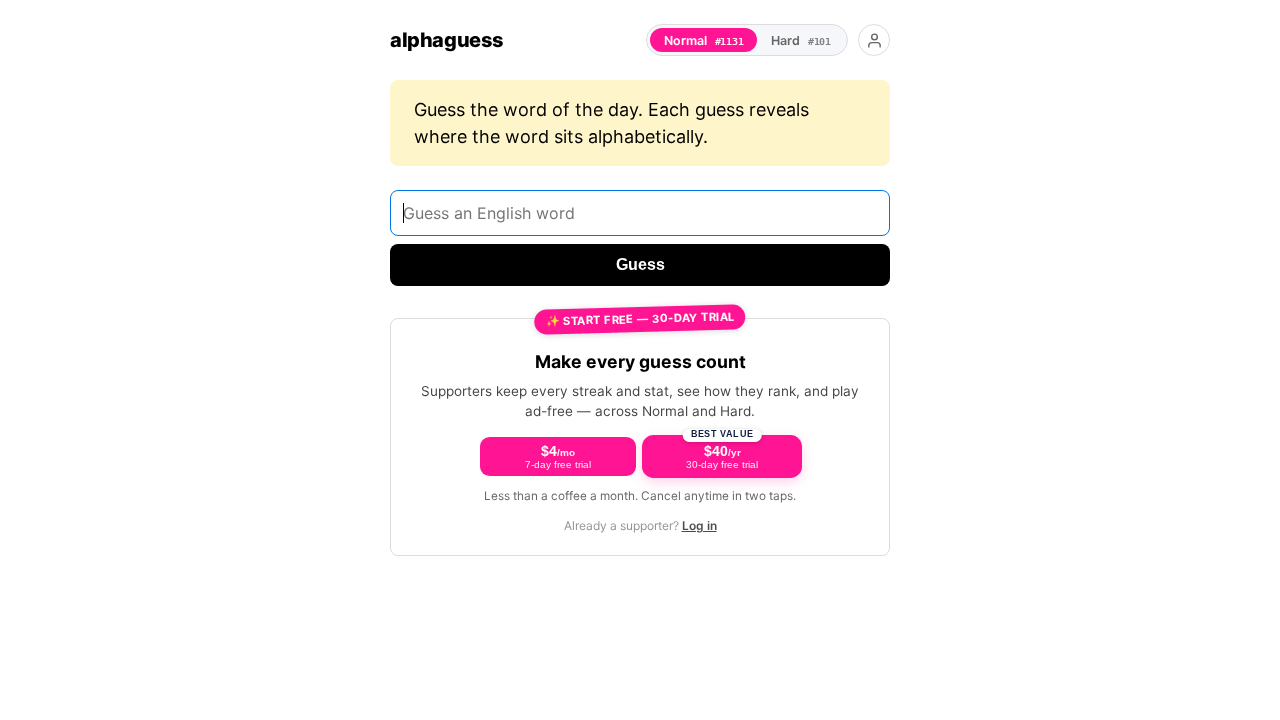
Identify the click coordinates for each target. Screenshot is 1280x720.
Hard (801, 40)
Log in (699, 525)
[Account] (874, 40)
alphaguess (447, 40)
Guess (640, 264)
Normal (704, 40)
